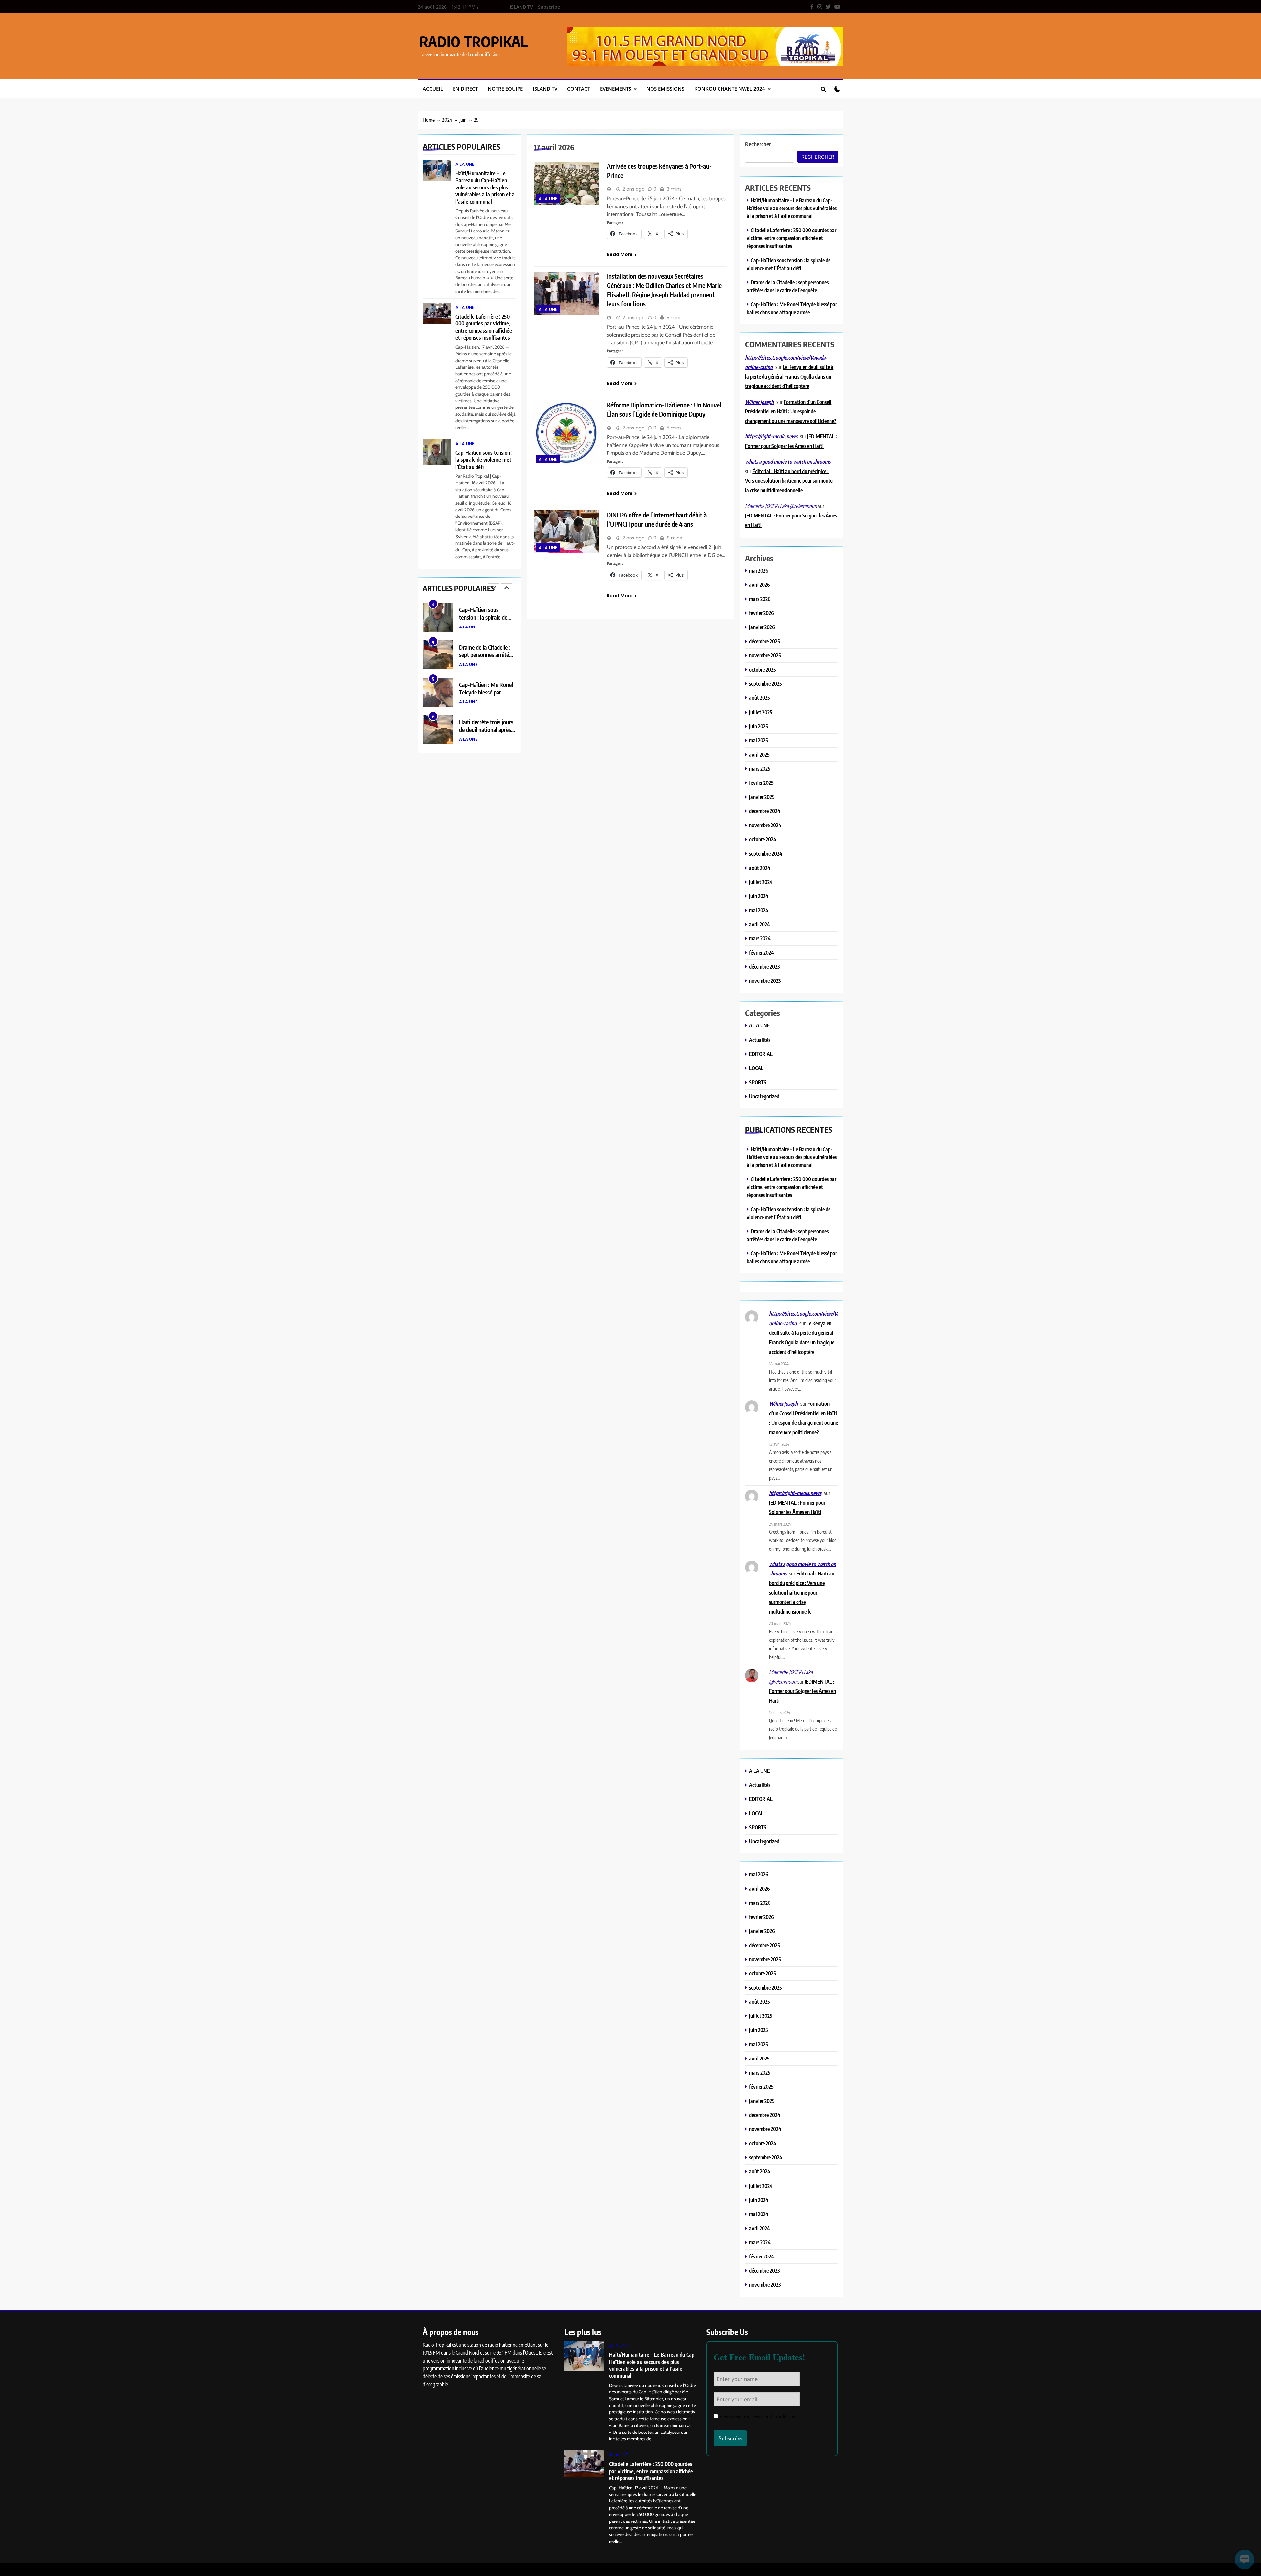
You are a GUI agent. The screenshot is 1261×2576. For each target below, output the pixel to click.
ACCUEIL (433, 89)
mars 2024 (760, 938)
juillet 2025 (761, 712)
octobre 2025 (763, 669)
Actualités (760, 1040)
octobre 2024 (763, 839)
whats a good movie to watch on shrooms (788, 462)
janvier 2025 (762, 797)
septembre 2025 (765, 683)
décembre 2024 (765, 811)
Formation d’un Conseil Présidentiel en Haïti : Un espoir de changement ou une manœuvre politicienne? (791, 411)
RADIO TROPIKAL (474, 41)
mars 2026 (760, 599)
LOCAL (756, 1068)
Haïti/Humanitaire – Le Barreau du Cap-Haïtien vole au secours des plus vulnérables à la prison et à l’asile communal (485, 187)
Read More (620, 254)
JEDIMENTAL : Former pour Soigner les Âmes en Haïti (803, 1691)
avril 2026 (760, 585)
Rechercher (758, 144)
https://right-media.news (771, 436)
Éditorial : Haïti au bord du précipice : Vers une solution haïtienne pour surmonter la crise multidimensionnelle (790, 481)
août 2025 (760, 698)
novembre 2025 (765, 655)
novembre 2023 (765, 981)
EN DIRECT (465, 89)
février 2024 (762, 952)
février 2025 (761, 783)
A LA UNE (465, 164)
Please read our (757, 2416)
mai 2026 (759, 571)
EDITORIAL (761, 1054)
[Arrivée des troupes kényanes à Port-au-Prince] (566, 183)
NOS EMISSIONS (665, 89)
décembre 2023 (764, 967)
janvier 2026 (762, 627)
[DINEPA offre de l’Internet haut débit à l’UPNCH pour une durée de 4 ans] (566, 532)
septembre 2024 (766, 854)
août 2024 (760, 868)
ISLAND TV (521, 7)
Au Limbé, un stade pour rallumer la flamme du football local (487, 729)
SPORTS (758, 1082)
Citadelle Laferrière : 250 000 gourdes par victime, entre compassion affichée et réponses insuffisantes (484, 327)
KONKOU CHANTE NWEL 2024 (730, 89)
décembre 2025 (764, 641)
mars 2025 (760, 769)
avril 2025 (759, 754)
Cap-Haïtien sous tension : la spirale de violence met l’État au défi (484, 460)
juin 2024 (759, 896)
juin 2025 (759, 726)
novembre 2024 (765, 825)
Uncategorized (764, 1096)
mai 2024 (759, 910)
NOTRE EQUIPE (505, 89)
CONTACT (579, 89)
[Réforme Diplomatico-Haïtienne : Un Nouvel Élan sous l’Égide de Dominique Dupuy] (566, 433)
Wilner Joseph (759, 402)
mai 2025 (759, 740)
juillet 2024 (761, 882)
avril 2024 (760, 924)
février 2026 (762, 613)
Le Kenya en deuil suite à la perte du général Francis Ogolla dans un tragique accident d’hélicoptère (789, 376)
